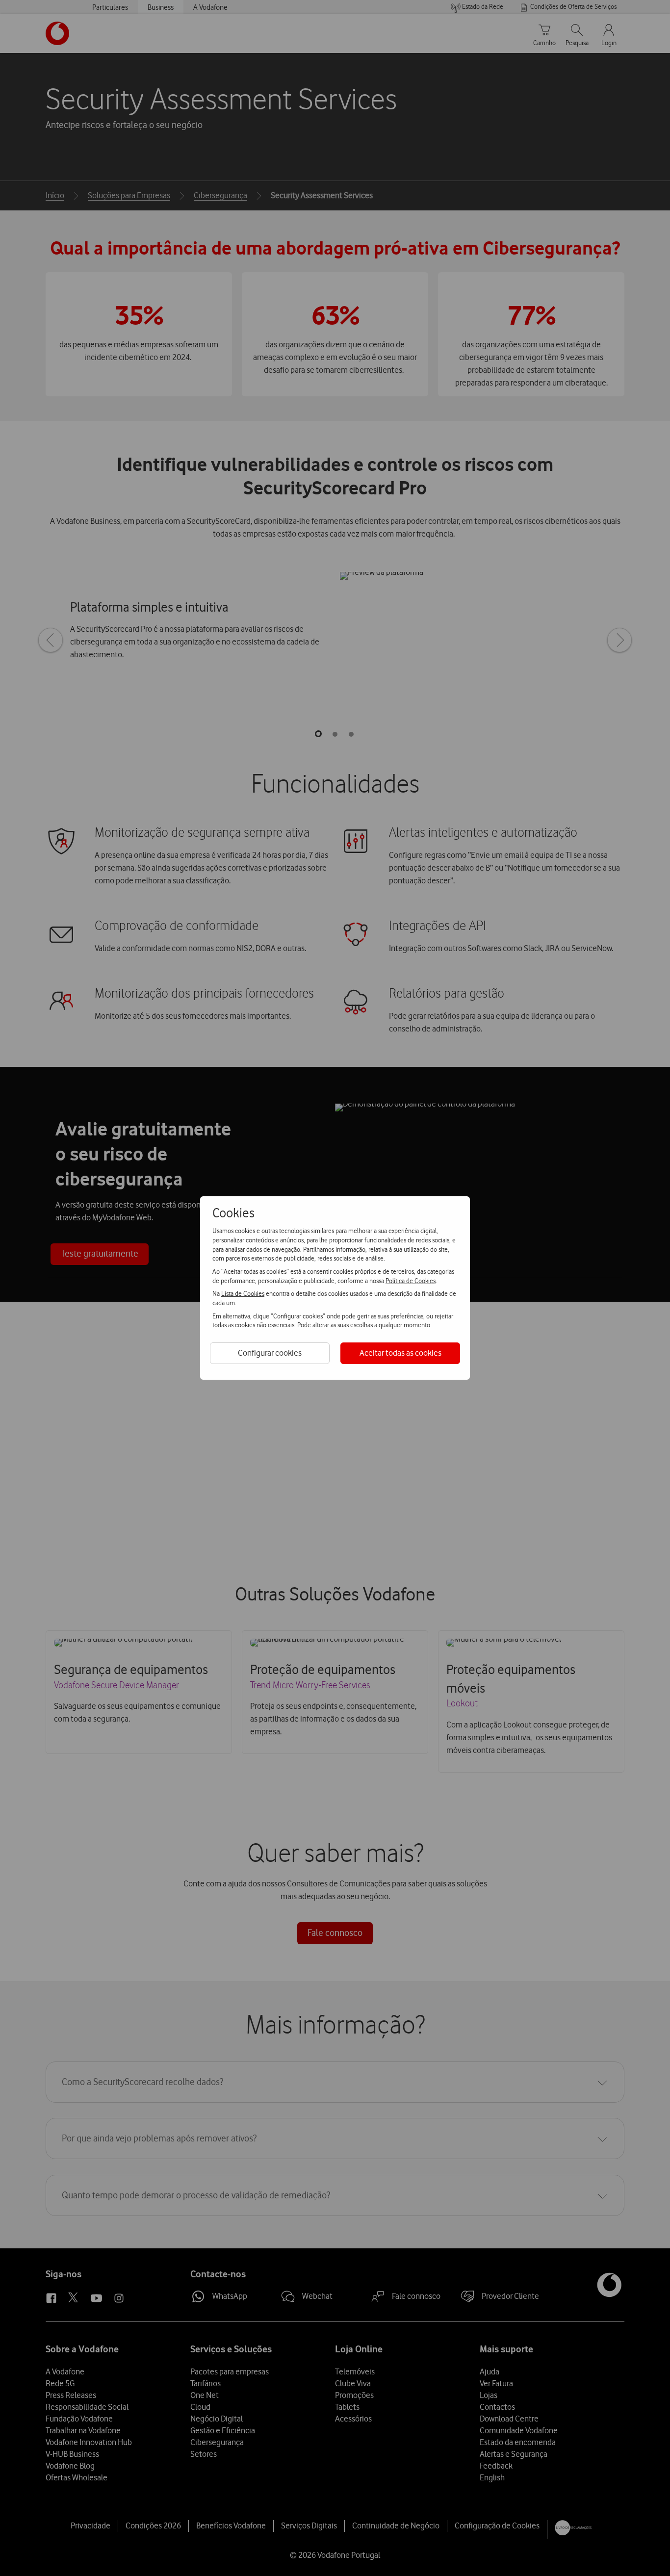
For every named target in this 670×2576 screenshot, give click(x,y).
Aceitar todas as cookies (400, 1353)
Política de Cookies (411, 1281)
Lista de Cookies (243, 1293)
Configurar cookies (270, 1353)
